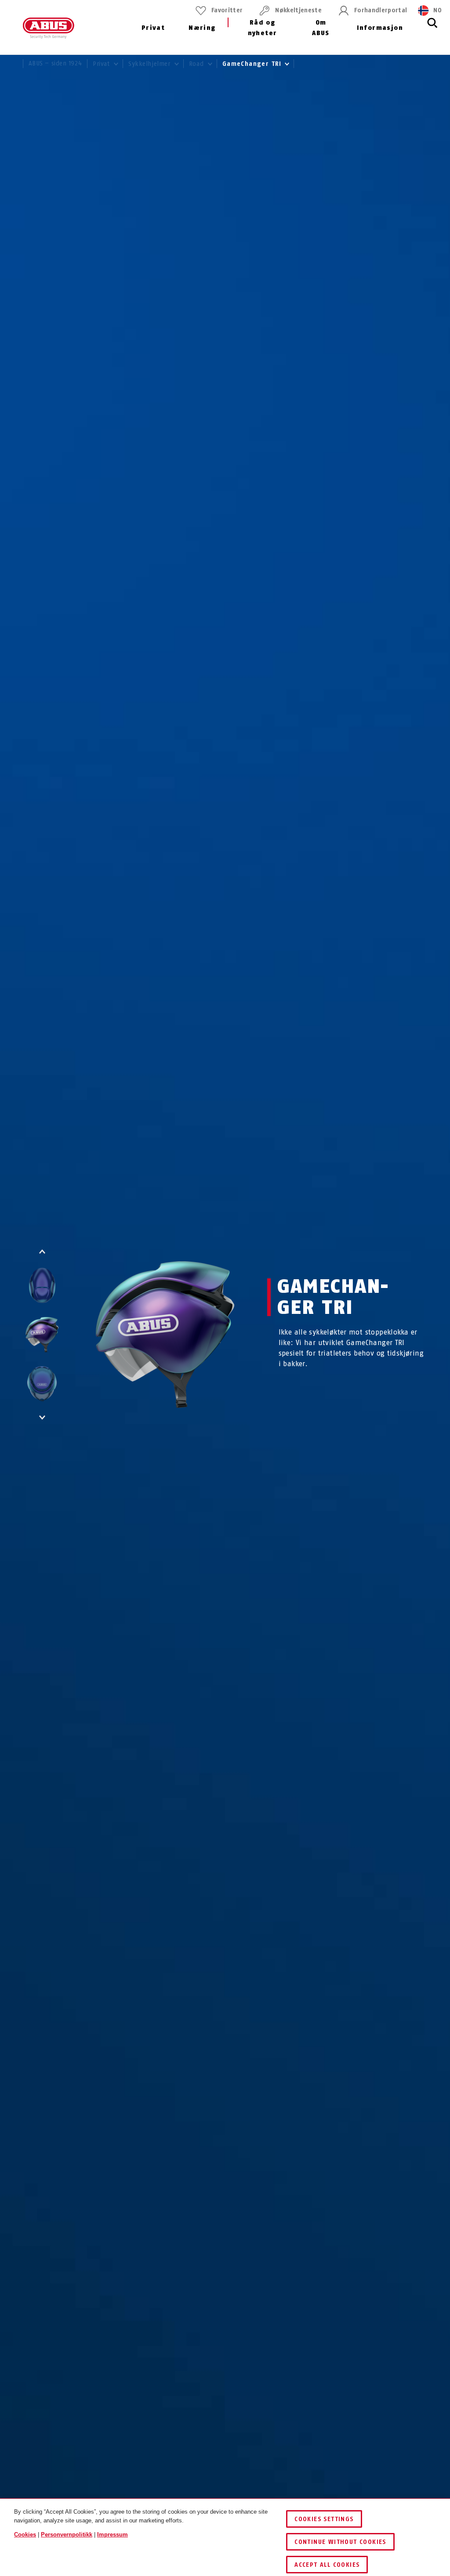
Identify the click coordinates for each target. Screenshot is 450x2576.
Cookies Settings (324, 2519)
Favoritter (227, 10)
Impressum (112, 2535)
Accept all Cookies (327, 2565)
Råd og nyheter (263, 28)
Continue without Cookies (340, 2542)
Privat (153, 28)
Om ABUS (321, 28)
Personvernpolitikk (67, 2535)
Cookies (25, 2535)
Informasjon (380, 28)
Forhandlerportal (381, 10)
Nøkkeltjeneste (298, 10)
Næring (202, 28)
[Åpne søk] (432, 28)
